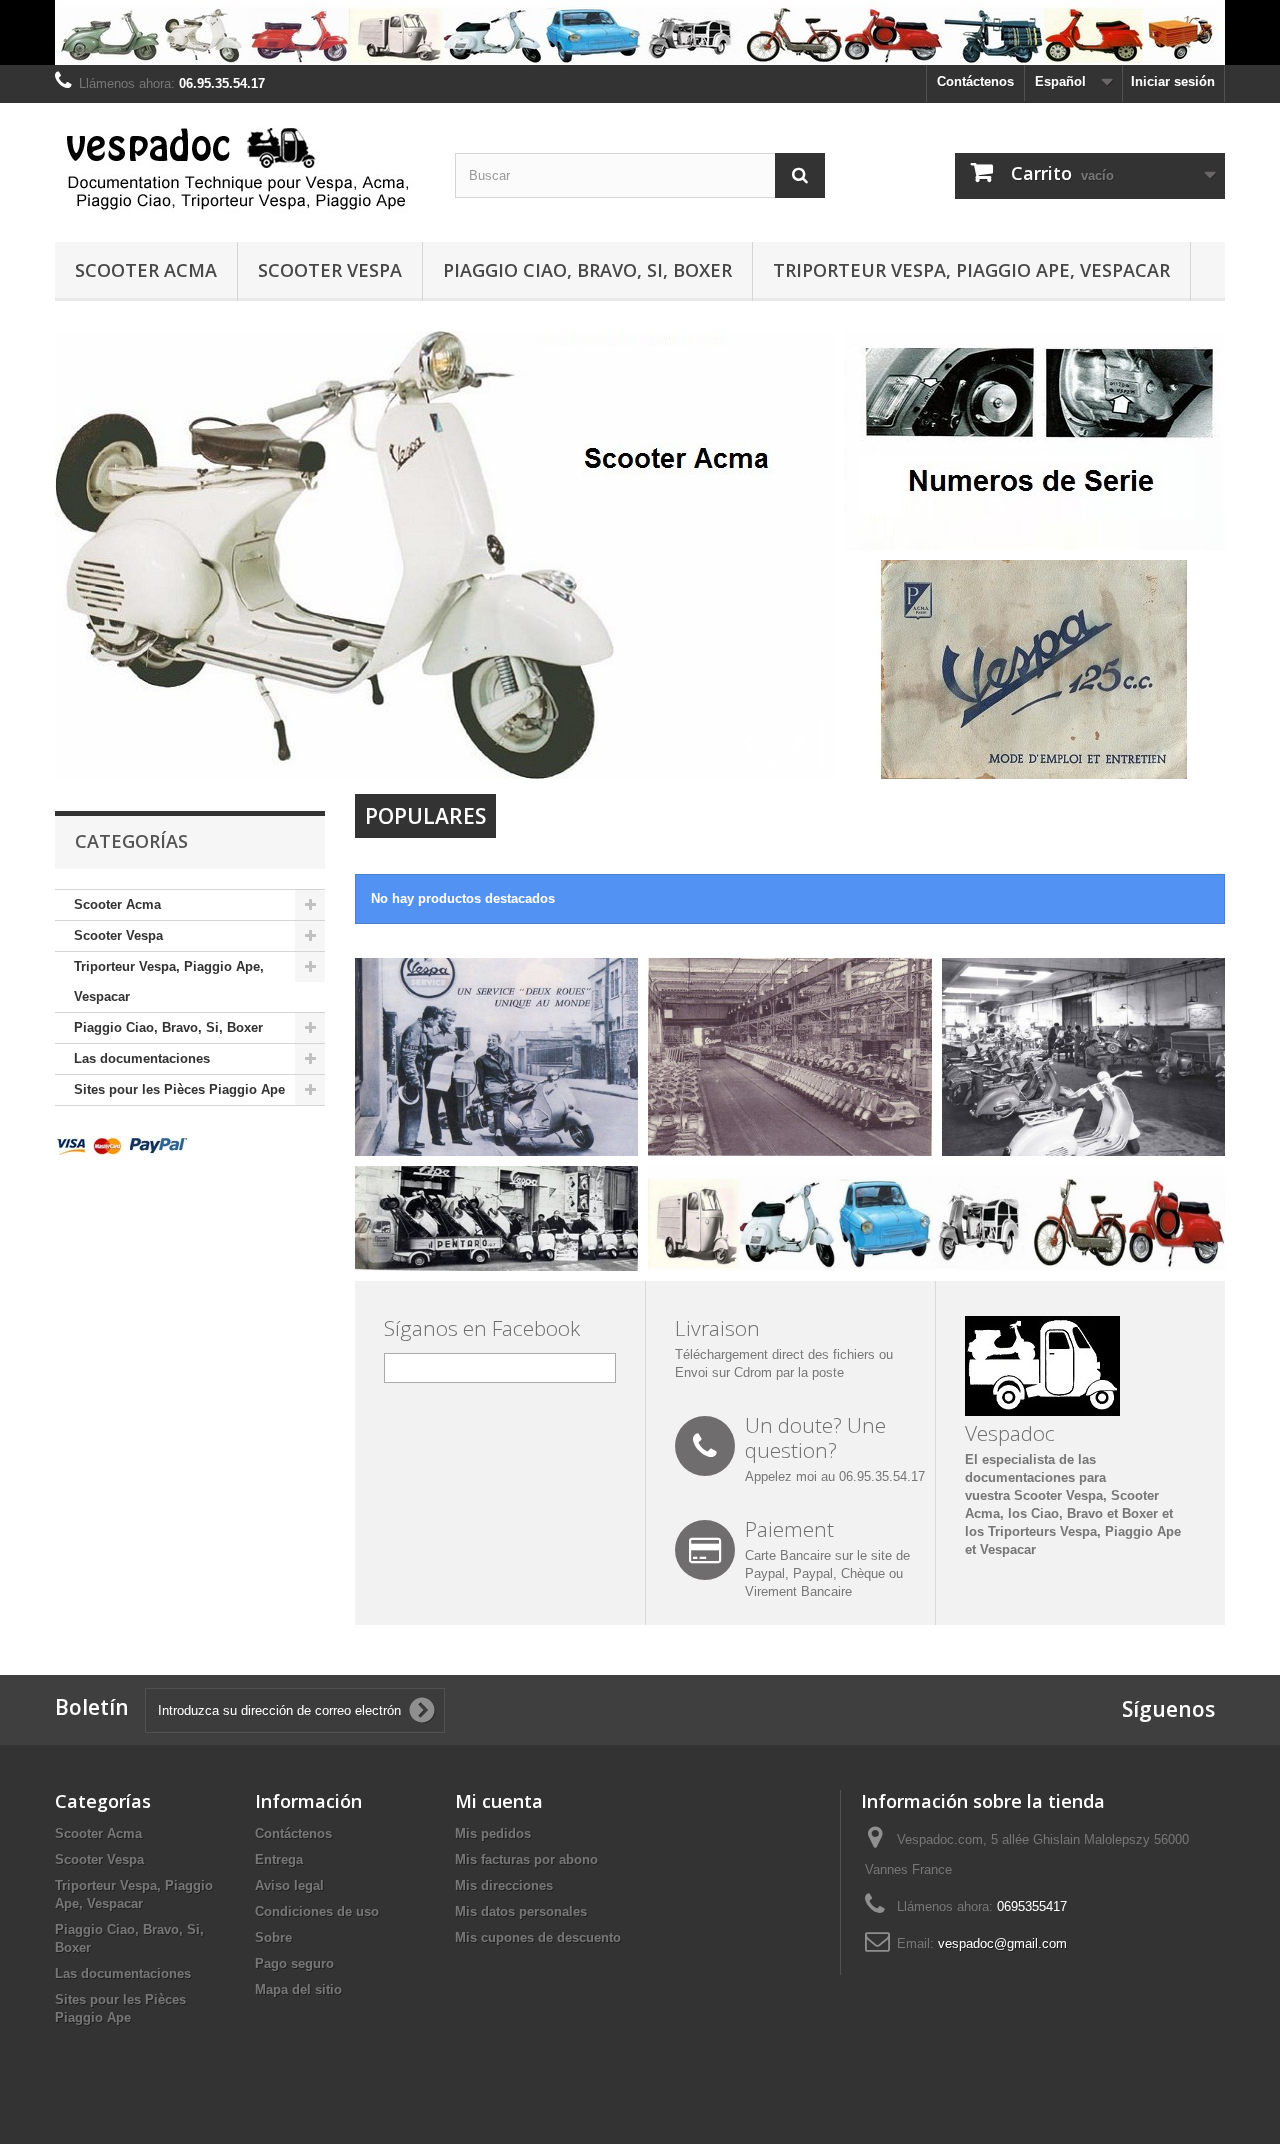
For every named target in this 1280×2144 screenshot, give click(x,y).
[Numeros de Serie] (1034, 439)
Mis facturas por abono (526, 1859)
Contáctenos (975, 81)
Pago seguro (294, 1963)
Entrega (279, 1859)
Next (798, 743)
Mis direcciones (504, 1885)
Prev (748, 743)
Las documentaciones (142, 1058)
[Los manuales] (1034, 668)
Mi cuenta (499, 1801)
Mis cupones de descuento (538, 1937)
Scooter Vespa (330, 270)
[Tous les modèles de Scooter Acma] (444, 555)
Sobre (273, 1937)
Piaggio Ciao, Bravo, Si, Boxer (587, 270)
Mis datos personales (521, 1911)
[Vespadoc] (240, 167)
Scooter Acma (146, 270)
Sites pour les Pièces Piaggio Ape (179, 1089)
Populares (425, 816)
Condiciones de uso (317, 1911)
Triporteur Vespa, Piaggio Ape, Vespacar (971, 270)
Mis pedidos (493, 1833)
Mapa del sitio (298, 1989)
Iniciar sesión (1173, 81)
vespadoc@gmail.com (1002, 1943)
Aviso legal (289, 1885)
